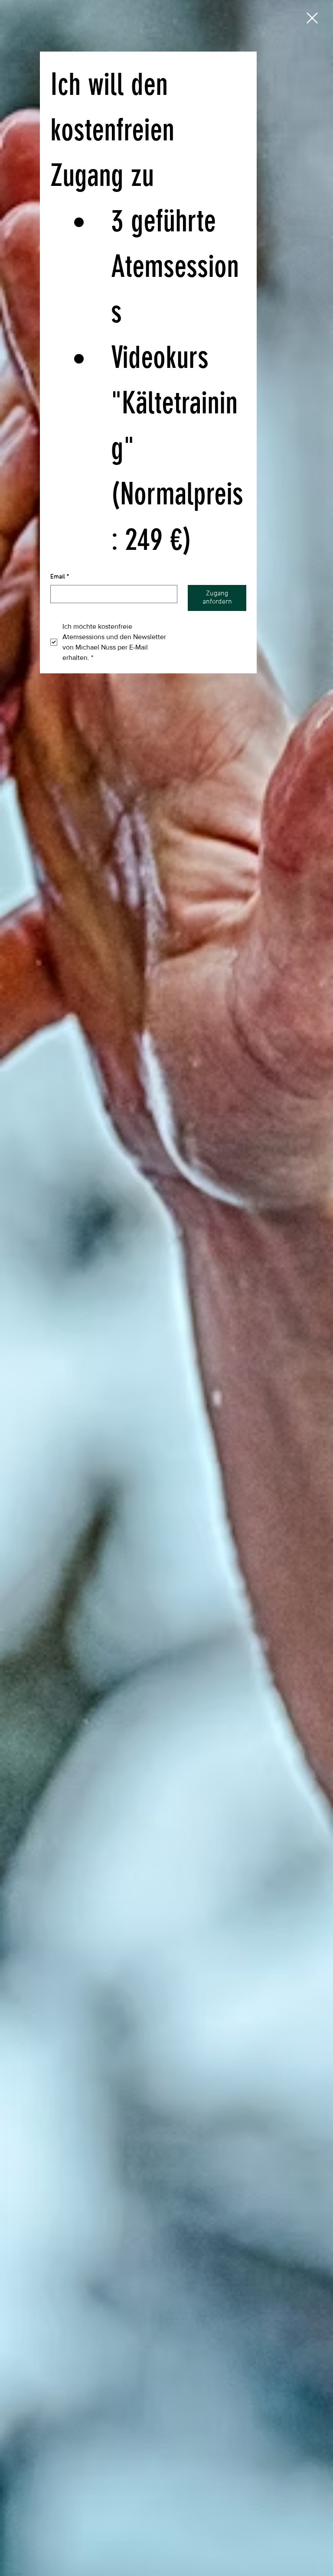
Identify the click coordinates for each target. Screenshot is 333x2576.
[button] (312, 18)
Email (60, 577)
